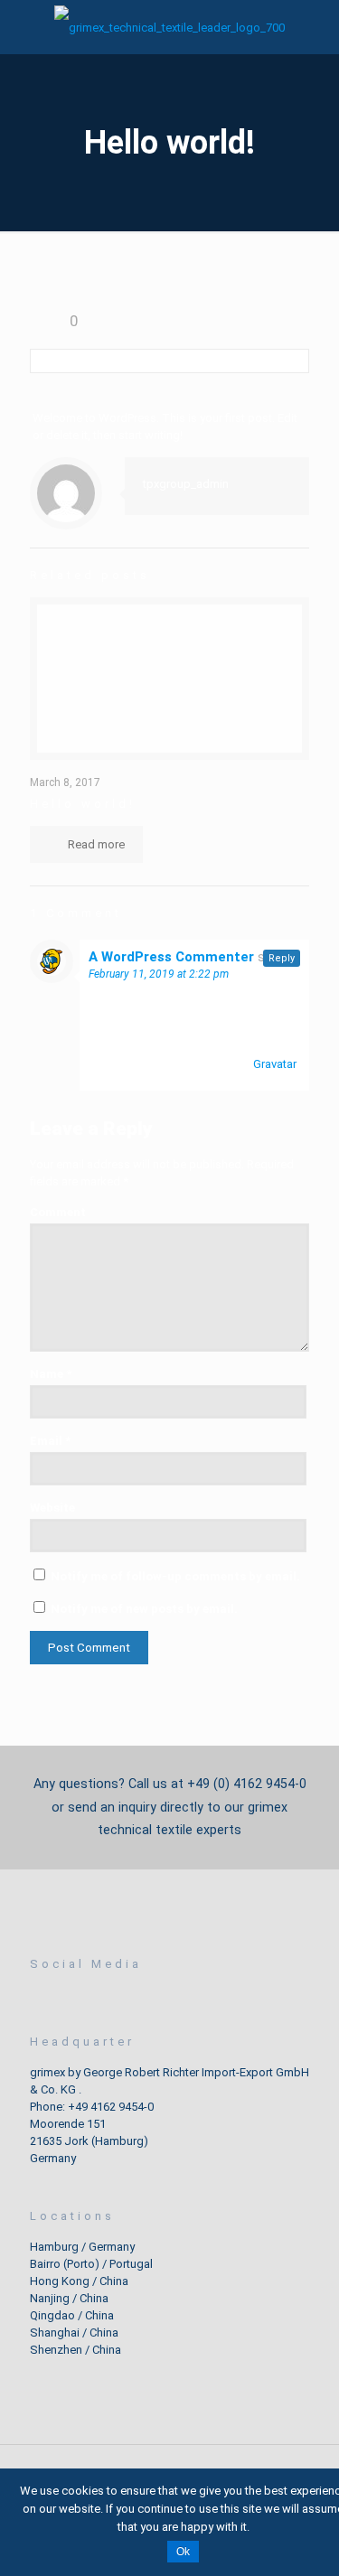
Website (52, 1508)
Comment (58, 1212)
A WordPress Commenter (171, 957)
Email (50, 1441)
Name (51, 1374)
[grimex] (169, 27)
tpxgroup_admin (186, 484)
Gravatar (274, 1064)
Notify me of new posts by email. (144, 1609)
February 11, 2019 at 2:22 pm (159, 974)
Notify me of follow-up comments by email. (175, 1576)
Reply (282, 958)
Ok (183, 2552)
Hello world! (83, 804)
